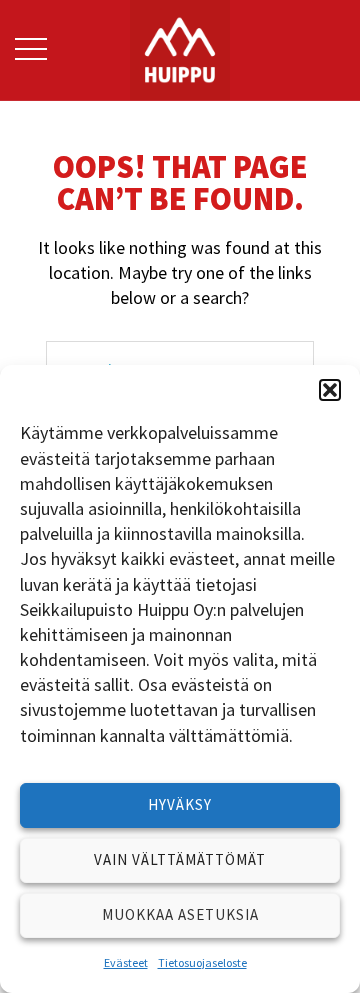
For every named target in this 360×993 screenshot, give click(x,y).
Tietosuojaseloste (202, 962)
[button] (330, 390)
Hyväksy (180, 804)
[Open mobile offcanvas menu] (31, 50)
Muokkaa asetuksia (180, 914)
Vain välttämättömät (180, 859)
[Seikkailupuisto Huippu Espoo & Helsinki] (180, 47)
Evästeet (126, 962)
